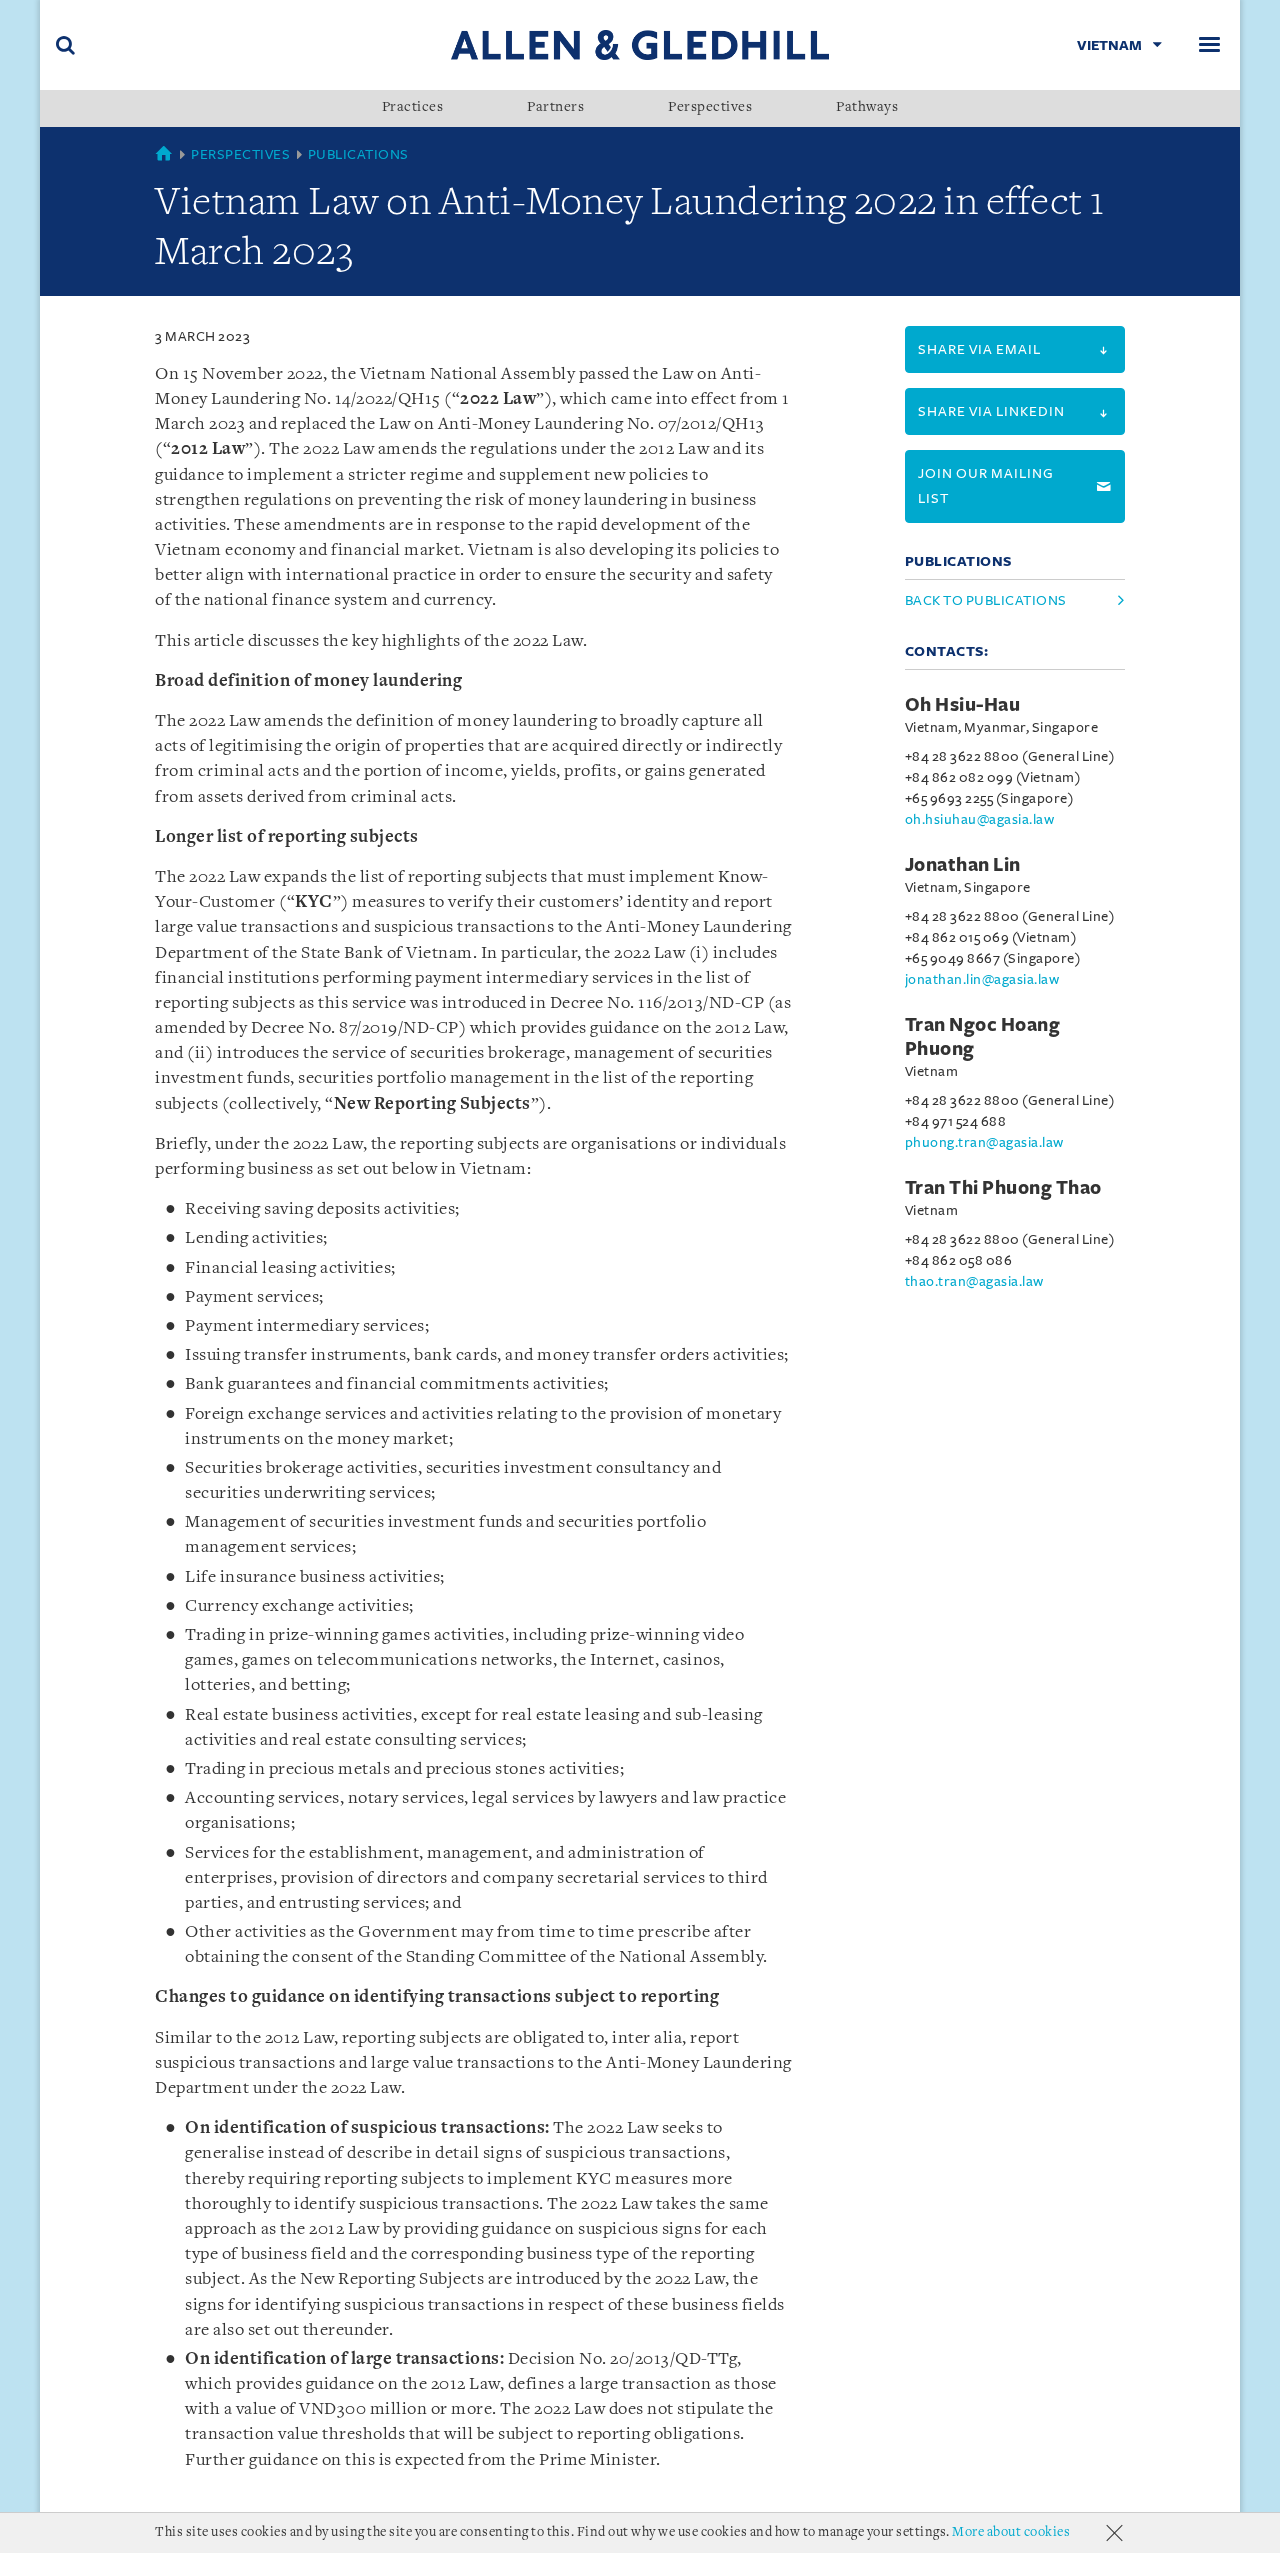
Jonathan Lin (963, 865)
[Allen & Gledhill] (640, 44)
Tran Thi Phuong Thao (1003, 1188)
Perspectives (710, 108)
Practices (413, 108)
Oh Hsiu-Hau (963, 705)
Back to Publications (986, 600)
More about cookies (1011, 2532)
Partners (555, 108)
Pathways (867, 108)
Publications (358, 154)
